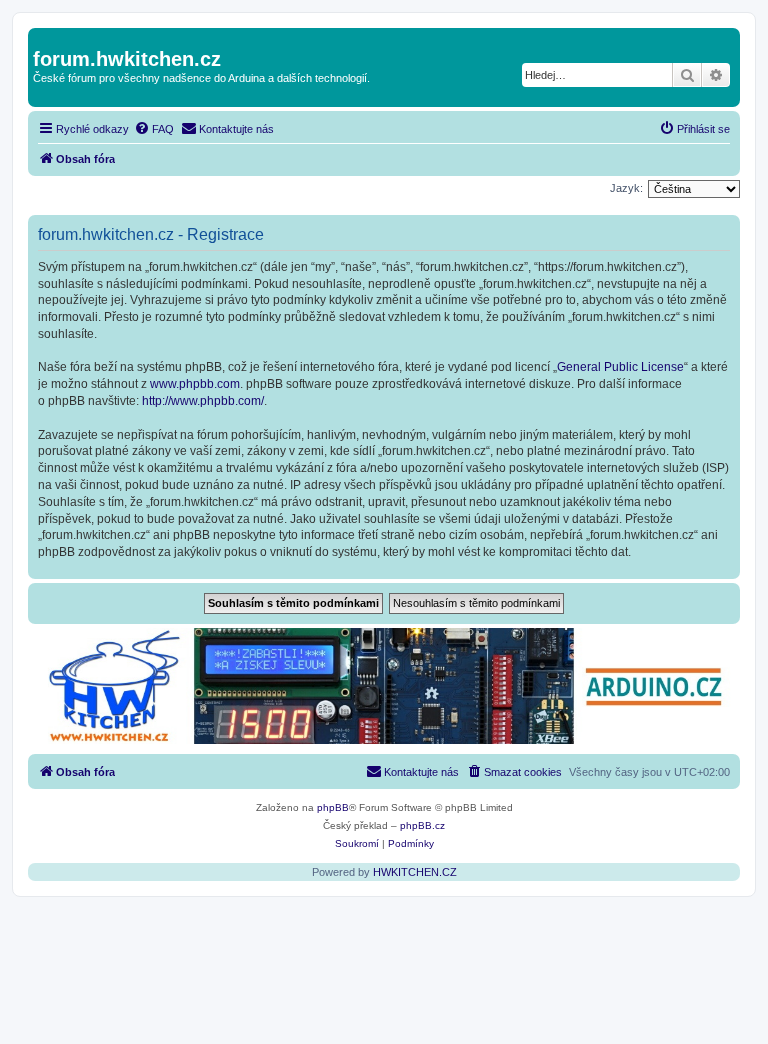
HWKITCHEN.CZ (415, 872)
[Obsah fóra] (44, 38)
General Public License (620, 367)
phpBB (333, 807)
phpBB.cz (422, 825)
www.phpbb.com (195, 384)
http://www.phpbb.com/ (203, 401)
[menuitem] (154, 129)
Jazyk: (626, 188)
